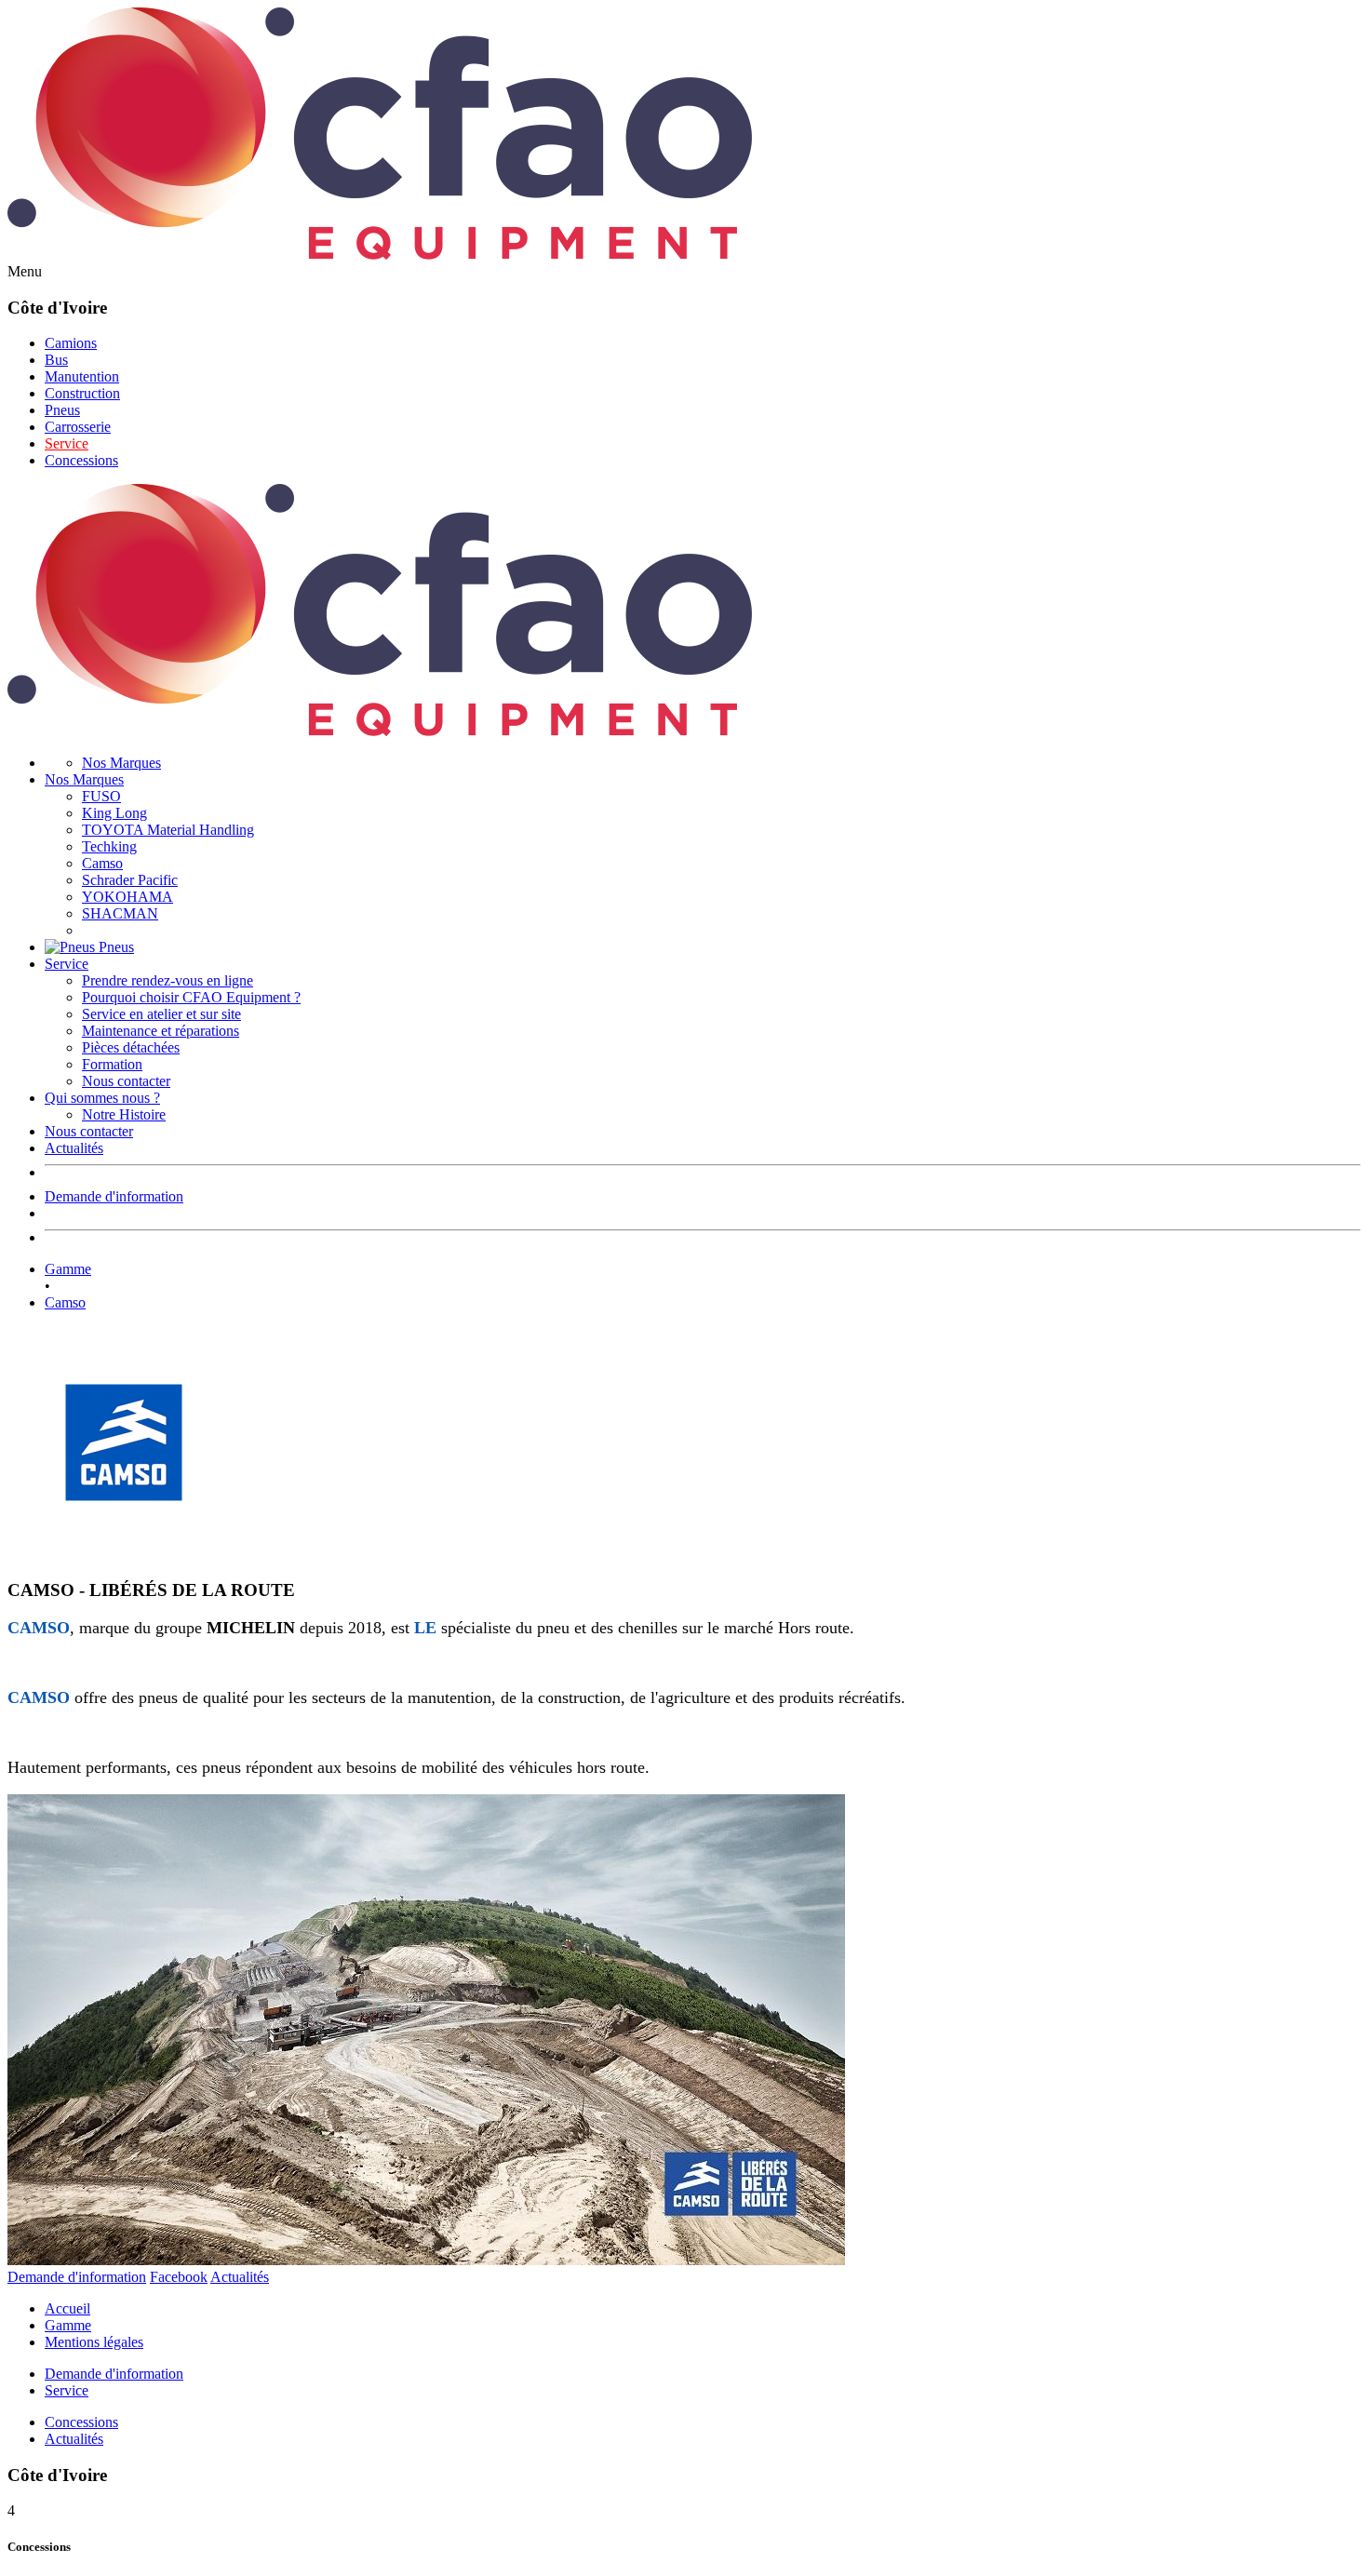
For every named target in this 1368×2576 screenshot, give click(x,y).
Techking (109, 846)
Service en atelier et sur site (161, 1014)
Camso (102, 863)
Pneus (62, 410)
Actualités (74, 1148)
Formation (112, 1064)
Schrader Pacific (130, 880)
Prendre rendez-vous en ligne (168, 980)
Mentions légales (94, 2342)
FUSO (101, 796)
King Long (114, 813)
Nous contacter (126, 1081)
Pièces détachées (131, 1047)
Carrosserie (78, 427)
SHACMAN (120, 913)
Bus (56, 360)
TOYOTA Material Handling (168, 830)
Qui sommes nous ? (102, 1098)
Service (67, 443)
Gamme (68, 1269)
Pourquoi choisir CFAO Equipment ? (191, 997)
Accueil (67, 2308)
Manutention (82, 376)
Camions (71, 343)
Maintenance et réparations (161, 1031)
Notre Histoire (124, 1114)
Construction (82, 393)
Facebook (179, 2277)
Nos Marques (121, 763)
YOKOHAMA (127, 897)
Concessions (81, 460)
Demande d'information (114, 1196)
